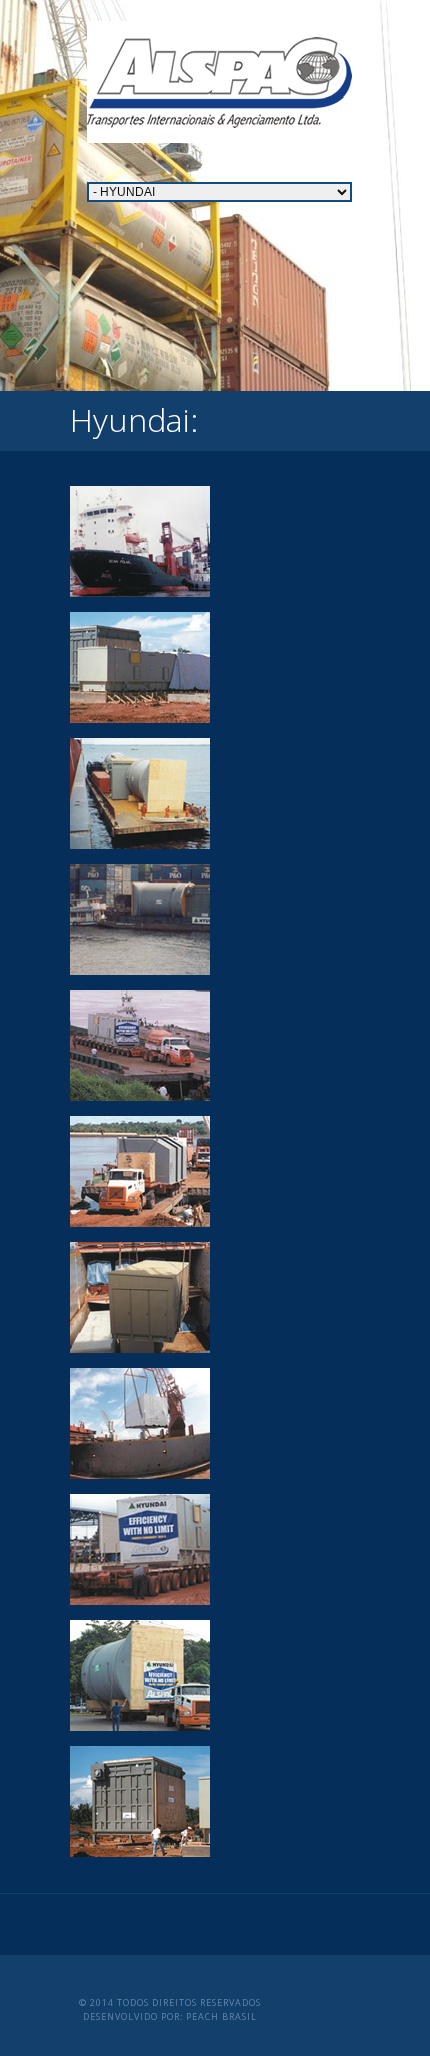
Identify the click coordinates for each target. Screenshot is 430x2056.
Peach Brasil (221, 2016)
